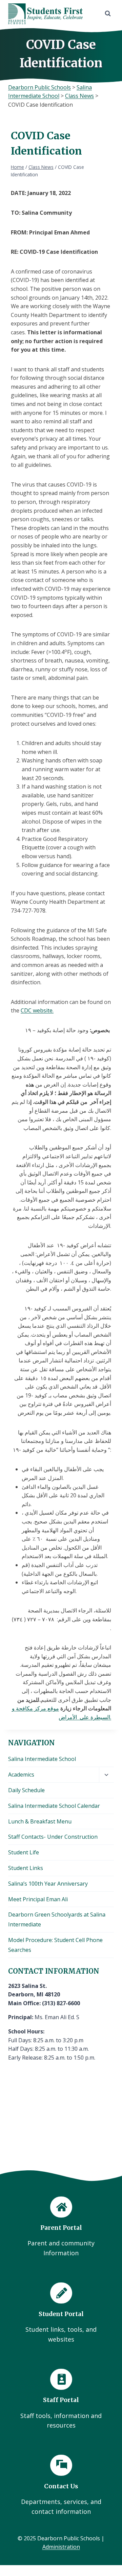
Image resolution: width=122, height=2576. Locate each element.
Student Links (26, 1868)
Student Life (24, 1852)
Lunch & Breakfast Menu (40, 1821)
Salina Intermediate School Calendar (54, 1806)
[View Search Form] (108, 14)
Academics (21, 1775)
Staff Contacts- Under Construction (53, 1837)
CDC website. (37, 1010)
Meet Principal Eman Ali (38, 1899)
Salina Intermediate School (42, 1759)
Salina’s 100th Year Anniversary (48, 1884)
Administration (61, 2547)
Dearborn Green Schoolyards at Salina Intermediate (57, 1919)
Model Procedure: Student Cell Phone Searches (55, 1945)
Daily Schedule (26, 1790)
